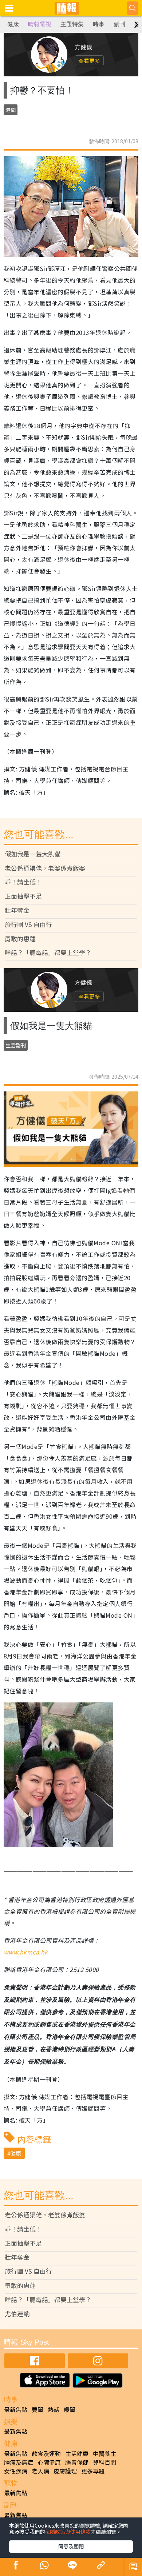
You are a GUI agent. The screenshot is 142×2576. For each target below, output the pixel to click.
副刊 (119, 24)
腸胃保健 (77, 2462)
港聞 (11, 110)
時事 (99, 24)
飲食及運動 (46, 2453)
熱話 (54, 2409)
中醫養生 (104, 2453)
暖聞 (70, 2409)
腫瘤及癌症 (19, 2462)
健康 (13, 24)
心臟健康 (49, 2462)
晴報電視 (40, 24)
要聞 (38, 2409)
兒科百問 (104, 2462)
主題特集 (72, 24)
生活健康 (77, 2453)
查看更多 (89, 61)
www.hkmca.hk (26, 1952)
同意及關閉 (71, 2546)
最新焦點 (16, 2409)
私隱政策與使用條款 (68, 2532)
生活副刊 (16, 1045)
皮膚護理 (65, 2471)
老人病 (40, 2471)
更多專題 (93, 2471)
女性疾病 (16, 2471)
